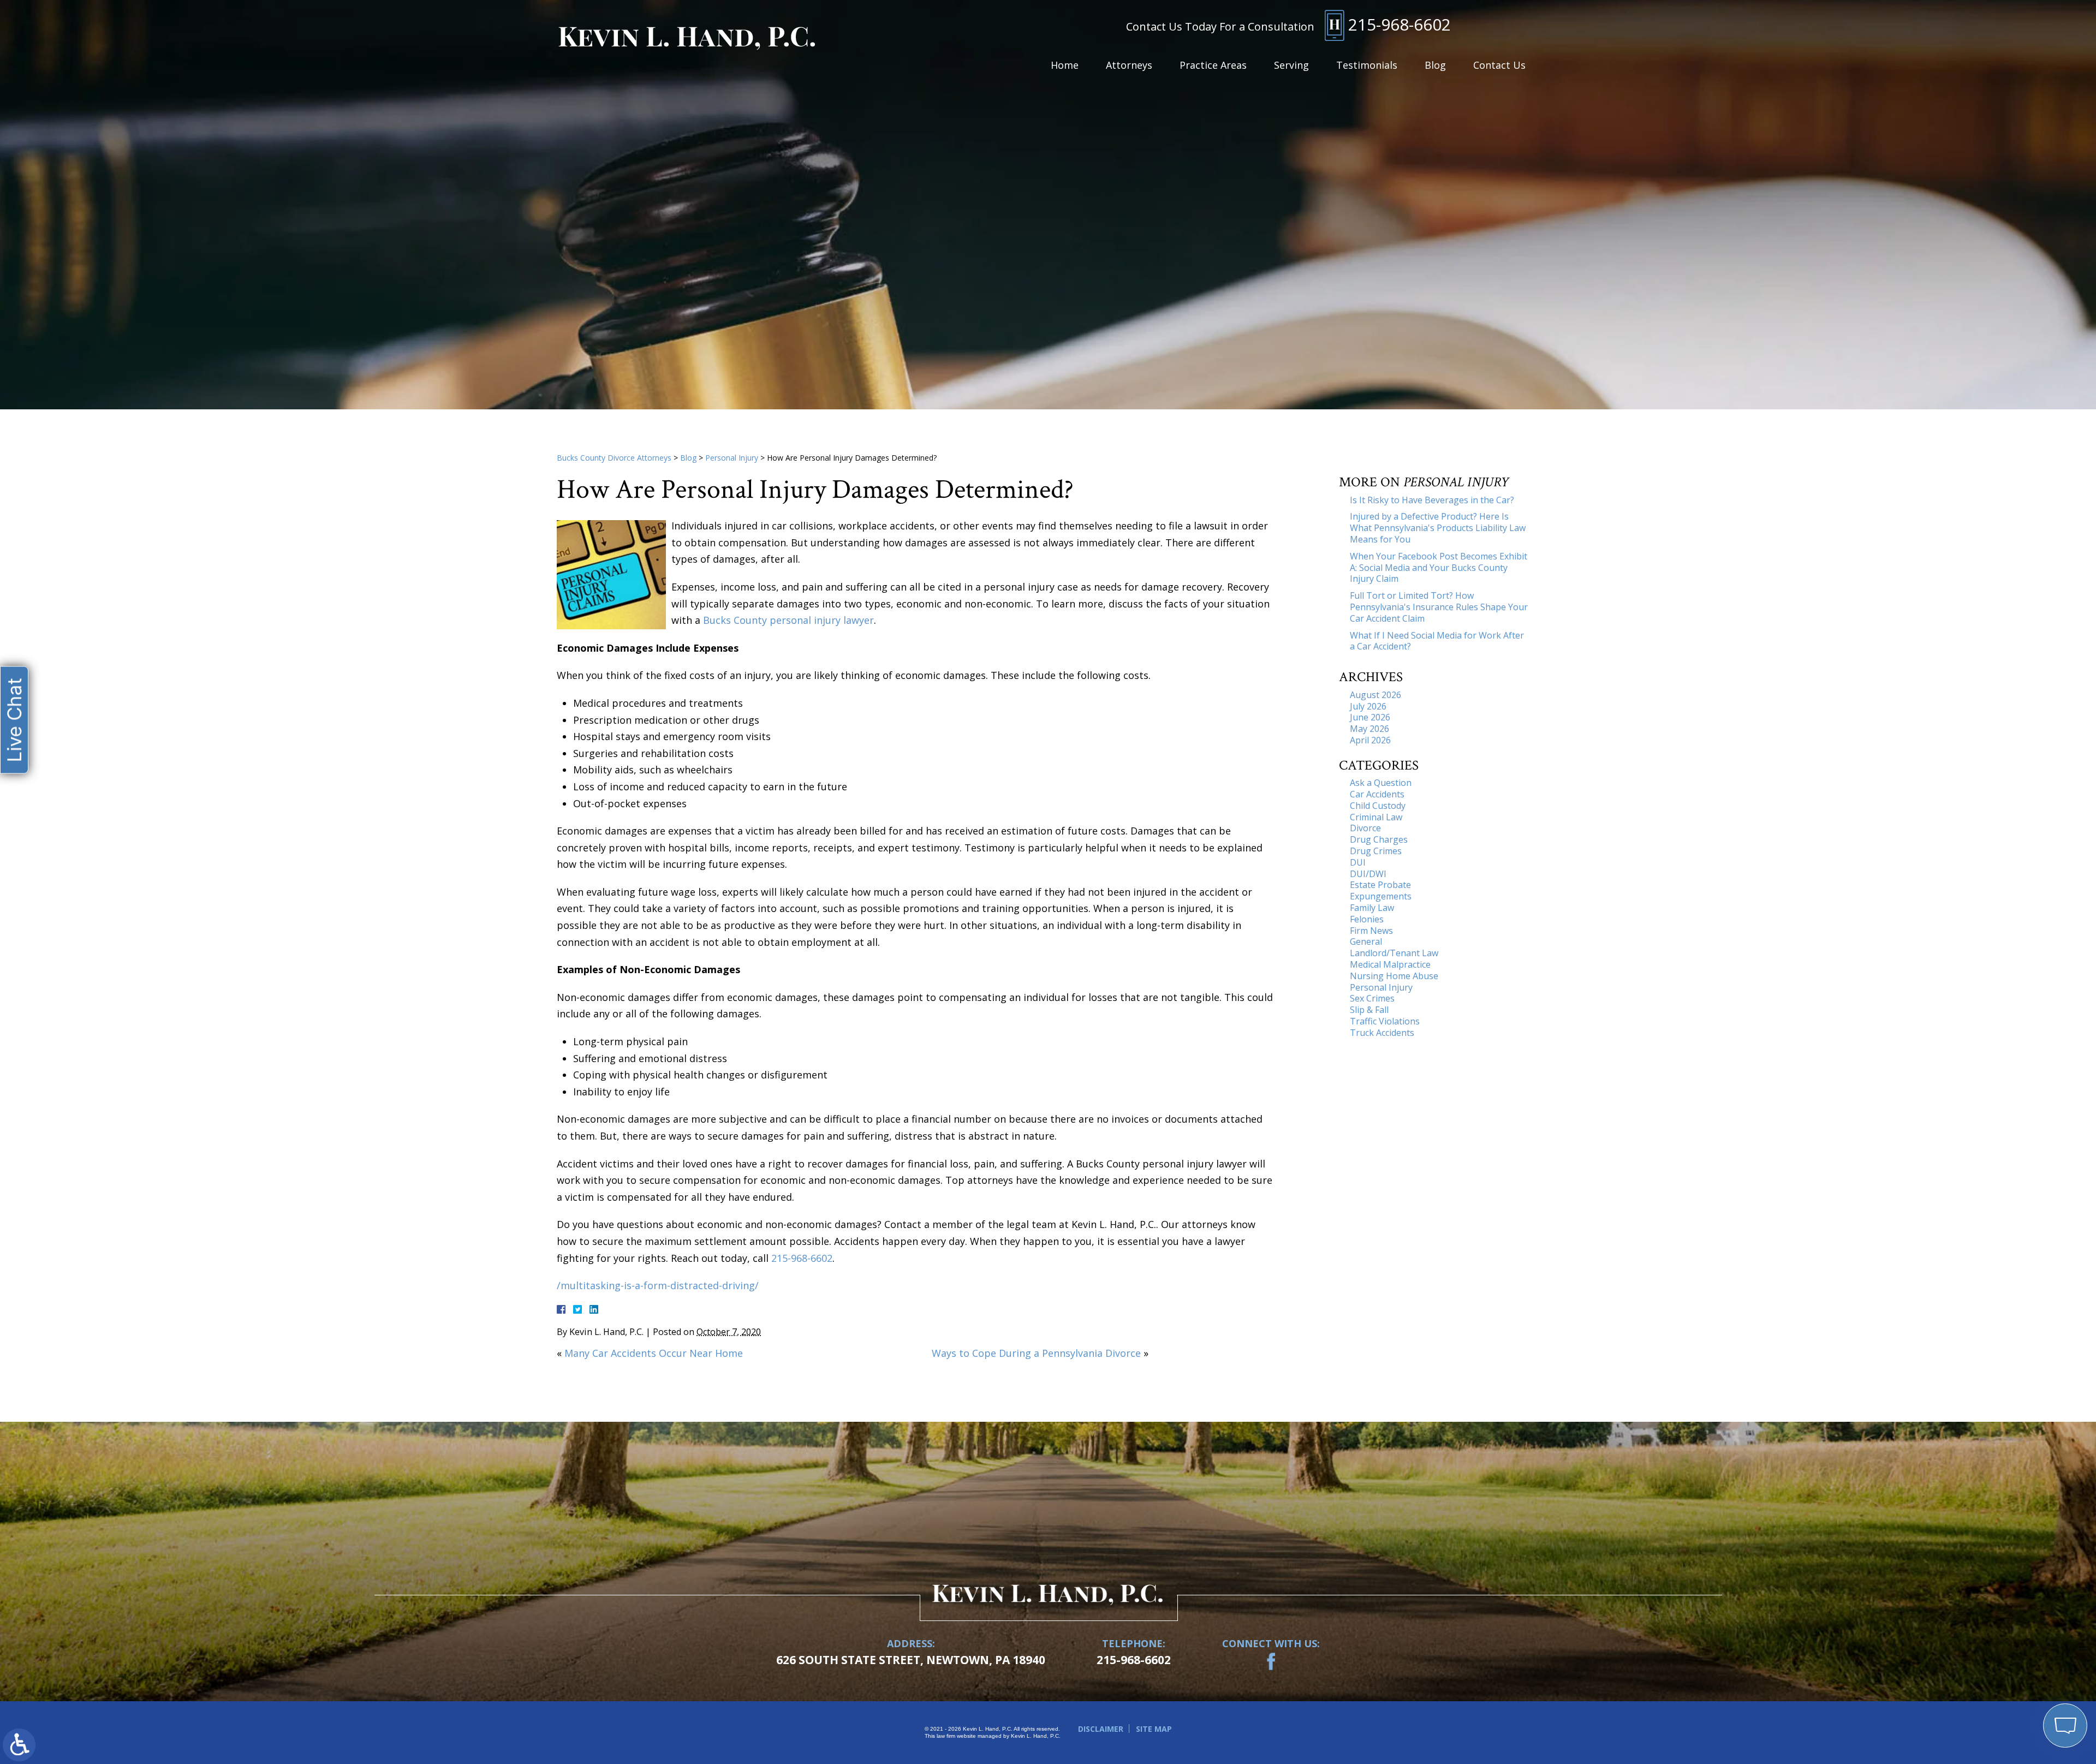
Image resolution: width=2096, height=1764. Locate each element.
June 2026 (1370, 717)
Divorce (1365, 828)
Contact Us (1499, 65)
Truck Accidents (1382, 1033)
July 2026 (1368, 706)
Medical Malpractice (1390, 964)
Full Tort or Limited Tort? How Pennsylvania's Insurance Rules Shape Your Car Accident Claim (1439, 607)
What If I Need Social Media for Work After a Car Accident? (1437, 641)
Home (1065, 65)
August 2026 (1375, 695)
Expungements (1381, 896)
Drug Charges (1379, 839)
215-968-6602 (1400, 25)
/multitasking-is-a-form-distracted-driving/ (658, 1285)
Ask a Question (1381, 783)
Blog (1435, 65)
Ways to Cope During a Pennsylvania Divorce (1036, 1353)
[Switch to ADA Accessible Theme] (19, 1745)
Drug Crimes (1376, 851)
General (1366, 941)
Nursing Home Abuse (1394, 976)
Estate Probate (1380, 885)
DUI (1358, 862)
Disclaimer (1101, 1729)
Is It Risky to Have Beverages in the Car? (1432, 500)
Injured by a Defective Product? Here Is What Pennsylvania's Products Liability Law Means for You (1438, 528)
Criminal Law (1376, 817)
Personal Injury (732, 458)
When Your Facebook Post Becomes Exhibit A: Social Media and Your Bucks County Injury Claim (1439, 568)
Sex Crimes (1372, 998)
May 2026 (1369, 729)
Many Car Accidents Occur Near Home (654, 1353)
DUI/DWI (1368, 874)
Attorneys (1129, 65)
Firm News (1371, 931)
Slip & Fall (1369, 1010)
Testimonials (1367, 65)
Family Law (1372, 908)
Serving (1291, 65)
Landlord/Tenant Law (1394, 953)
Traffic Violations (1385, 1021)
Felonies (1367, 919)
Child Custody (1378, 806)
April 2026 (1370, 740)
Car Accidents (1377, 794)
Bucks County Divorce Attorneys (614, 458)
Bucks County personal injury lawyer (788, 620)
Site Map (1154, 1729)
